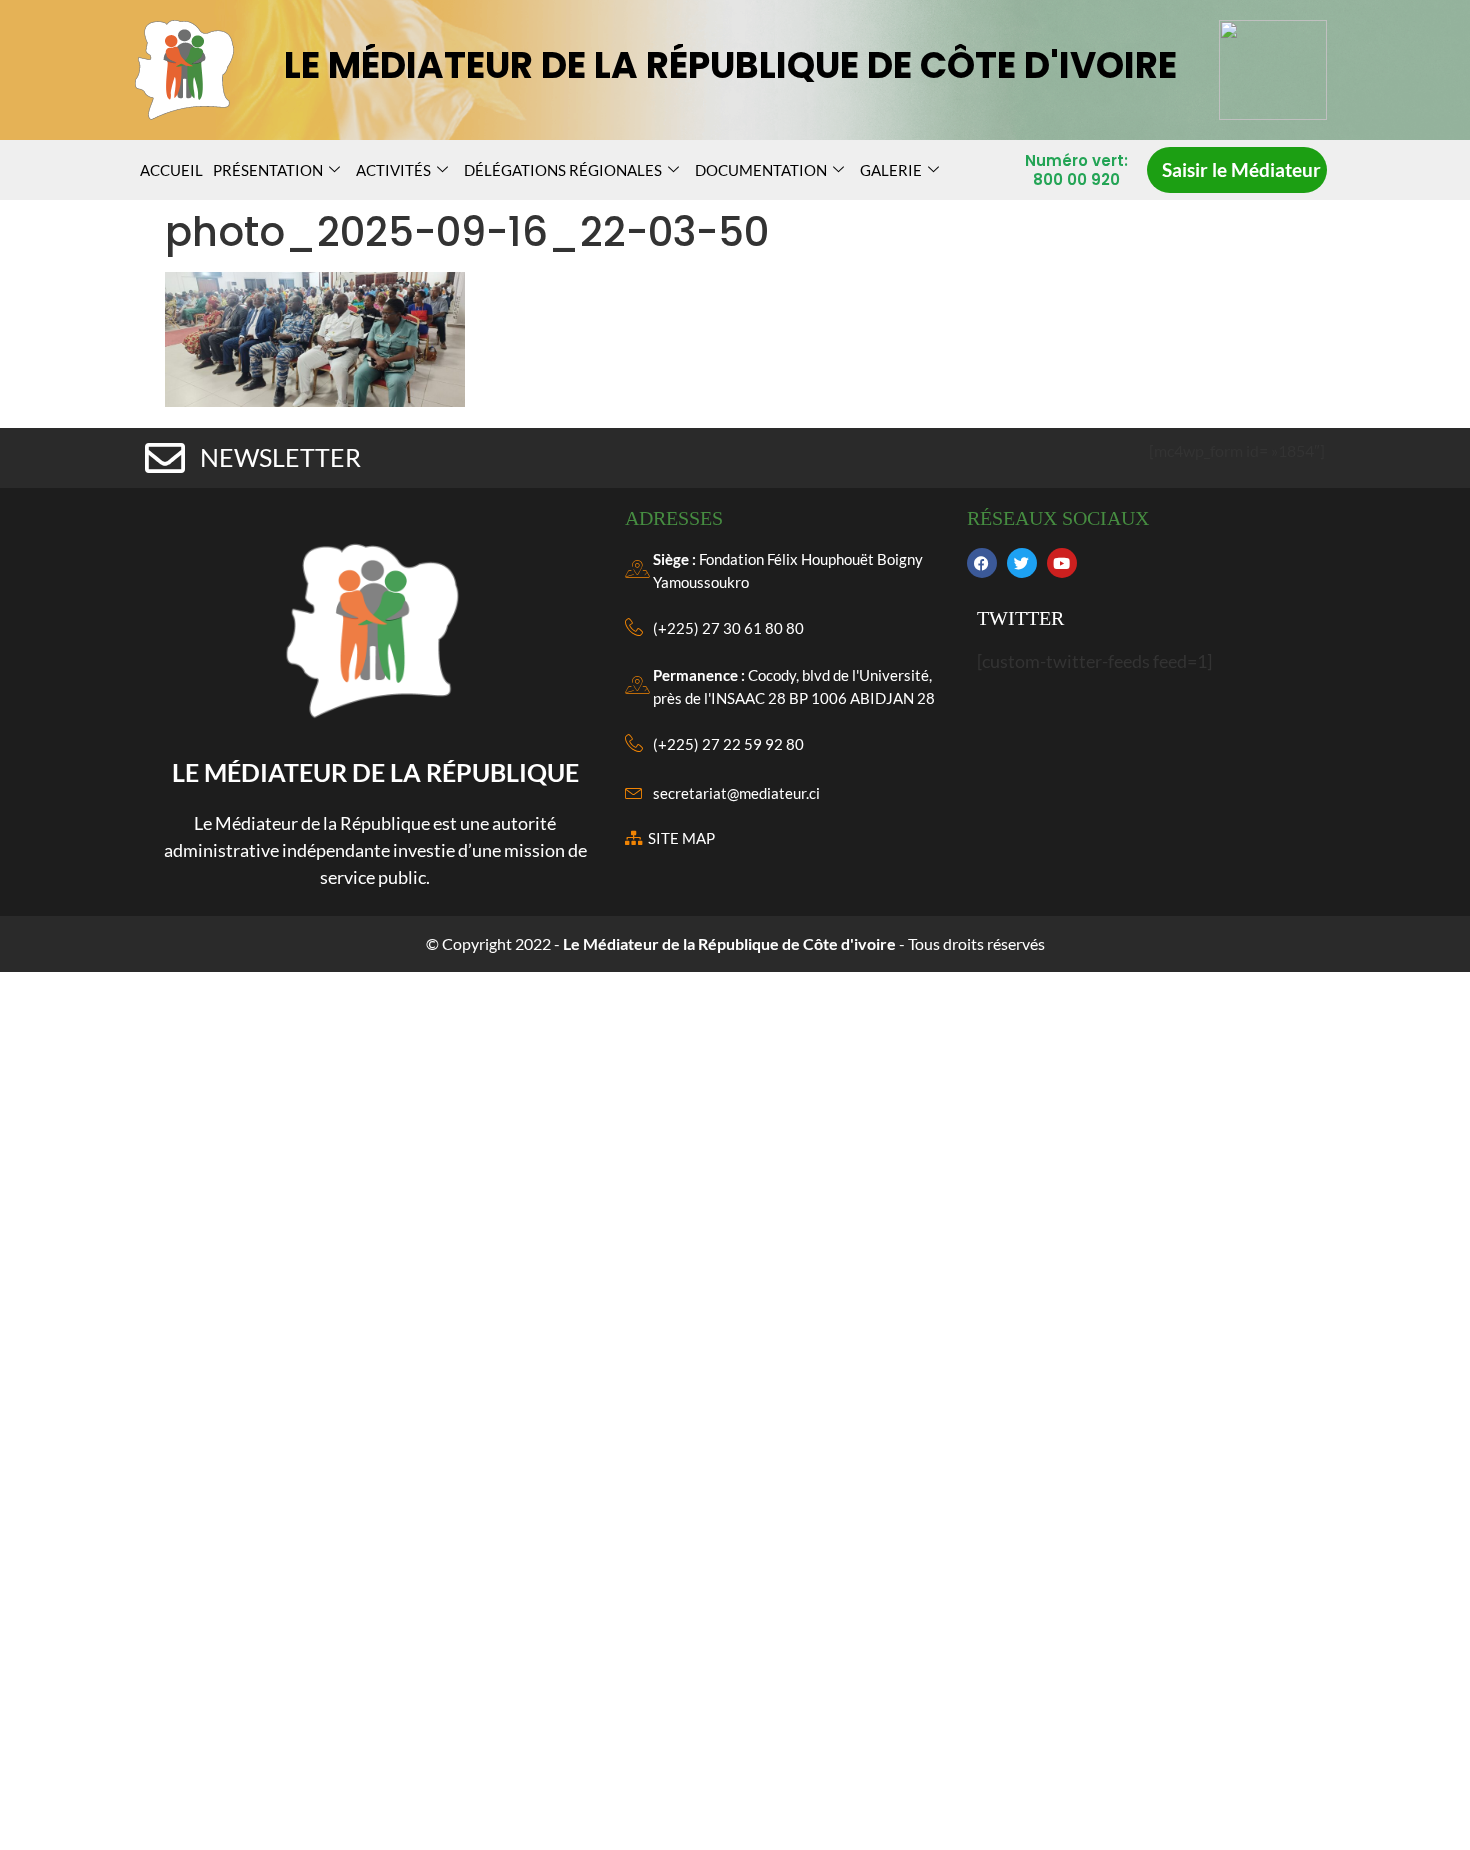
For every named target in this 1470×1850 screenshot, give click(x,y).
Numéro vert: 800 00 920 (1076, 170)
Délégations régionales (563, 170)
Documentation (761, 170)
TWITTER (1020, 618)
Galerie (891, 170)
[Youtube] (1062, 563)
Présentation (268, 170)
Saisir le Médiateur (1241, 169)
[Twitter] (1022, 563)
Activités (393, 170)
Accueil (171, 170)
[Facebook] (982, 563)
